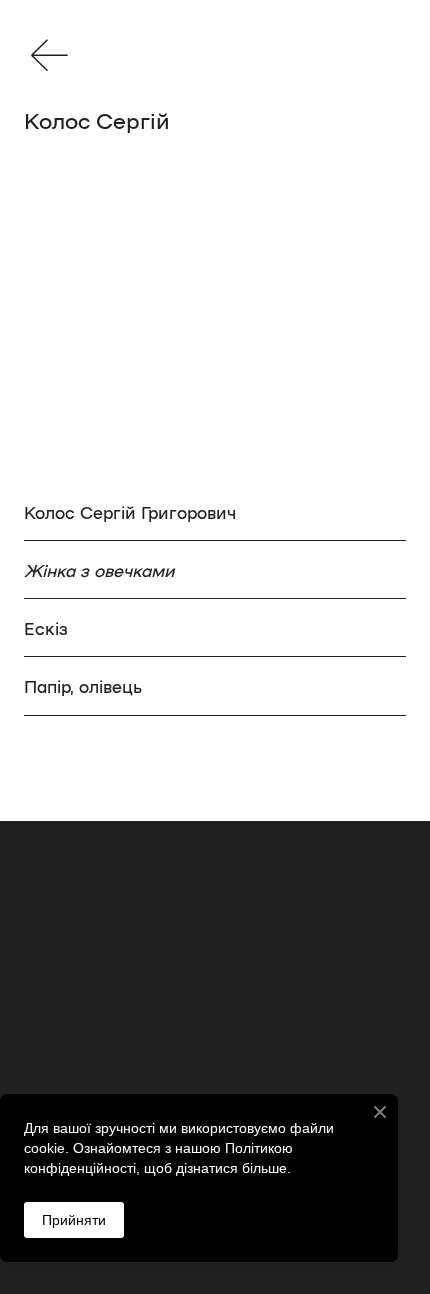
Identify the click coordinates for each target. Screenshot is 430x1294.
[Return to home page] (215, 998)
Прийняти (74, 1220)
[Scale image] (215, 326)
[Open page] (49, 55)
